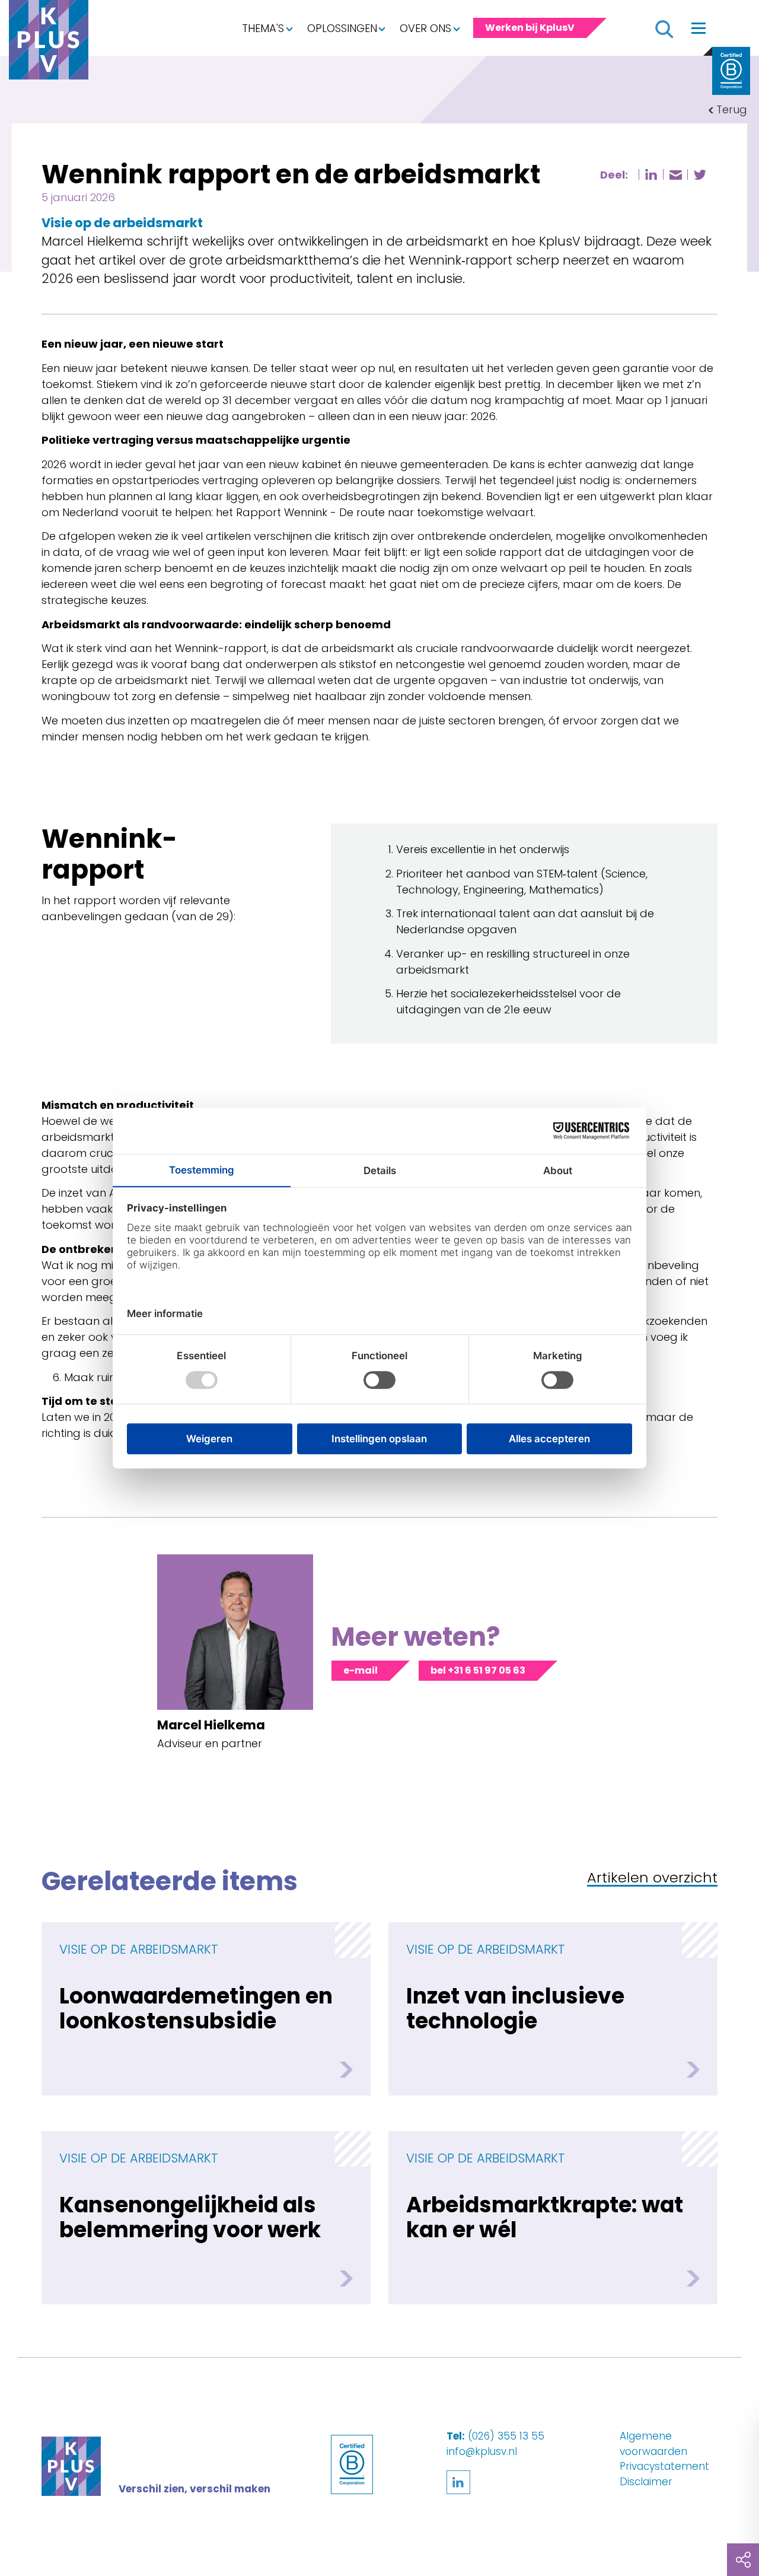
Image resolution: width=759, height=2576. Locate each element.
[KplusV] (49, 43)
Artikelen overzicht (652, 1879)
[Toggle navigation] (699, 28)
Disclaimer (646, 2482)
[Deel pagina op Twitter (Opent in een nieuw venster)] (700, 175)
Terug (732, 109)
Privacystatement (664, 2466)
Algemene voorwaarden (653, 2444)
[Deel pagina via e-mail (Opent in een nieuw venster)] (675, 175)
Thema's (263, 28)
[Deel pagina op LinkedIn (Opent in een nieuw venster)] (651, 174)
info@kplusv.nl (482, 2451)
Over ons (425, 28)
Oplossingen (342, 28)
